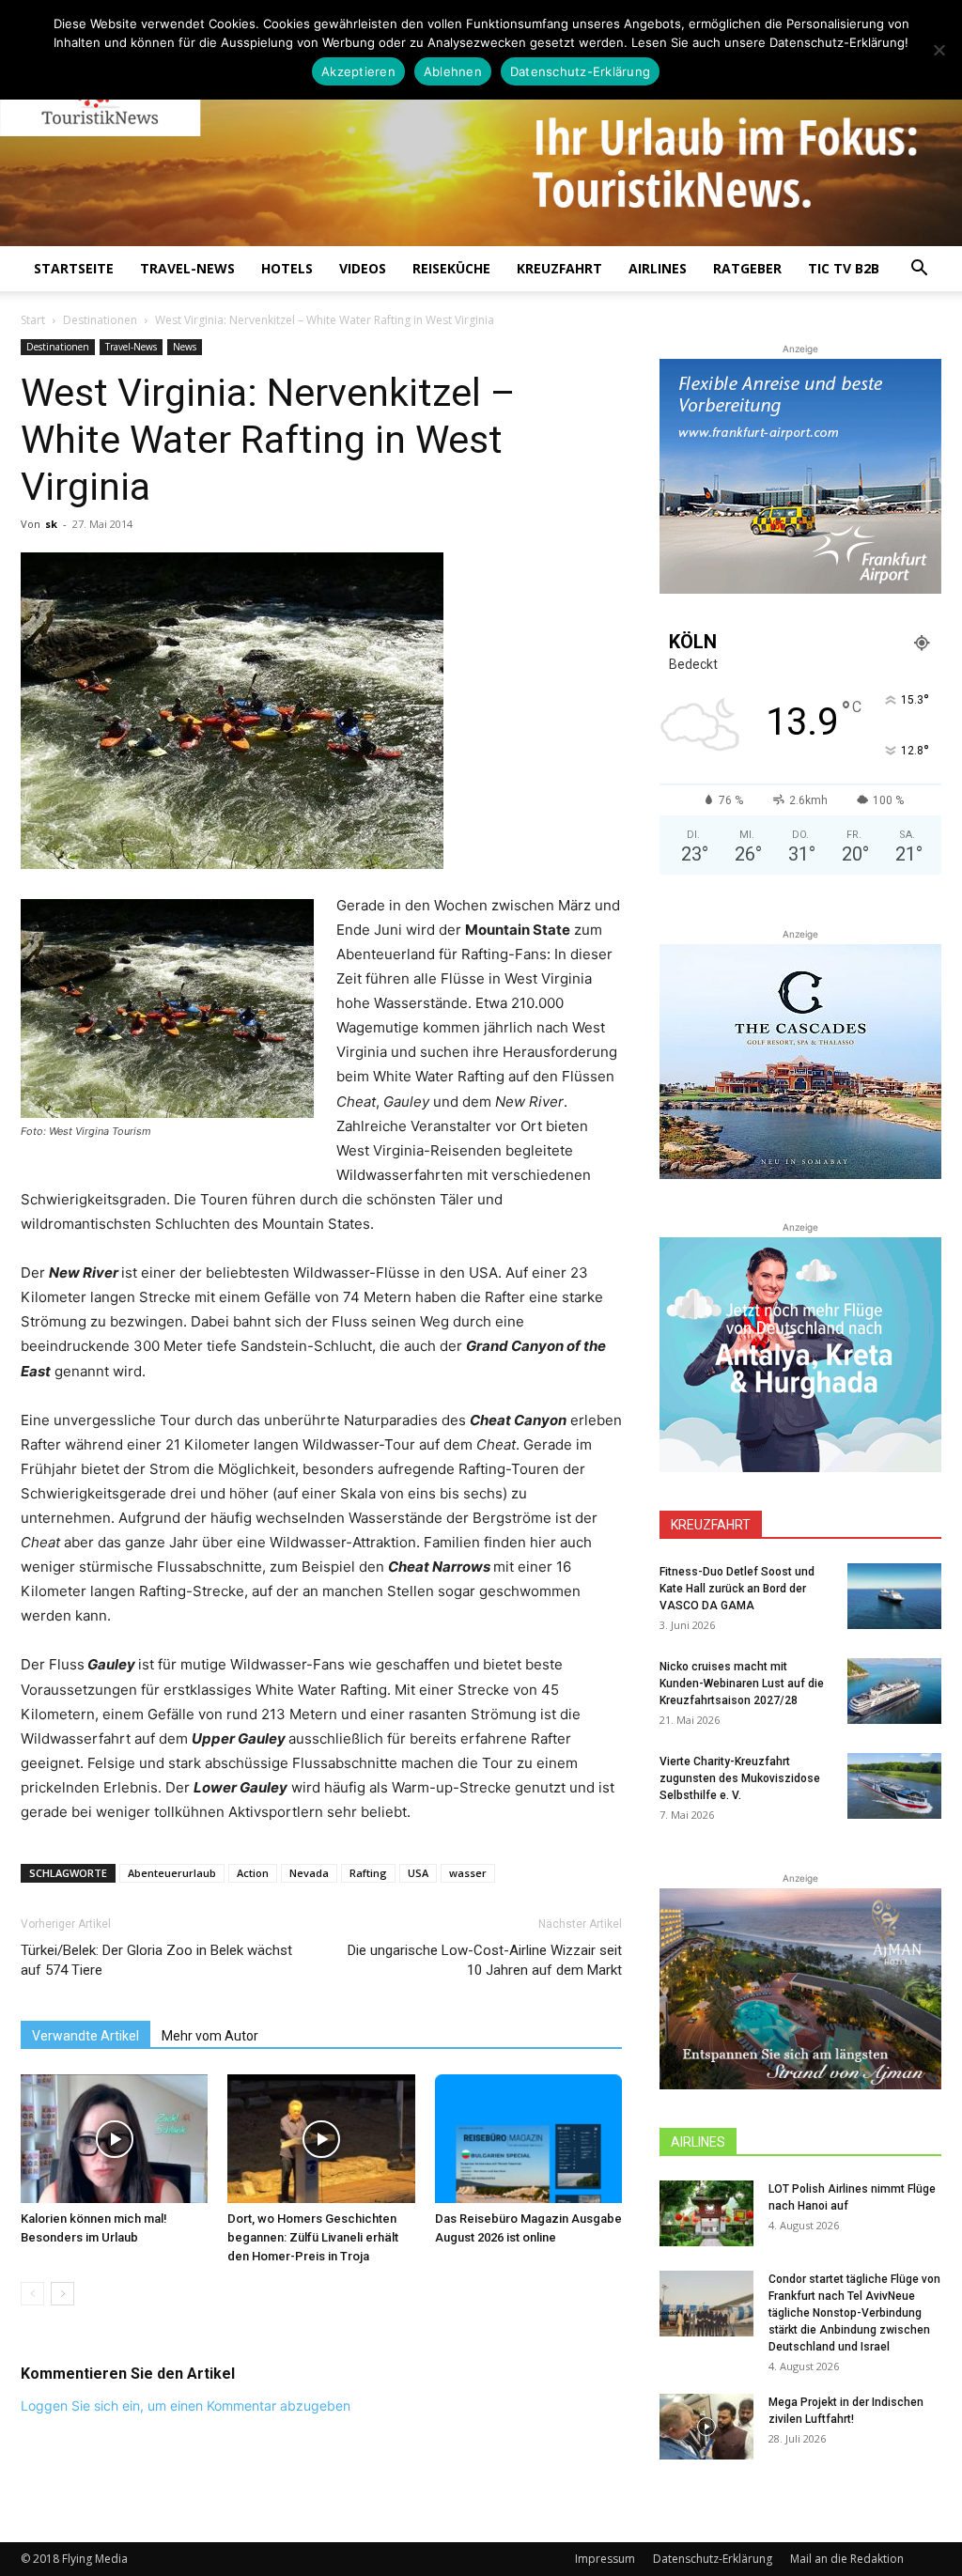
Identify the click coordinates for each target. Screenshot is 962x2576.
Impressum (605, 2559)
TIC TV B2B (844, 268)
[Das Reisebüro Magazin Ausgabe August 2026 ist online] (528, 2139)
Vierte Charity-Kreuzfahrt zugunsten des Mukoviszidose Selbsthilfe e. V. (740, 1778)
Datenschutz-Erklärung (713, 2559)
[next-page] (62, 2294)
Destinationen (100, 320)
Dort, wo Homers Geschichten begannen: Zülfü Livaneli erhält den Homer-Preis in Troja (313, 2237)
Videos (363, 268)
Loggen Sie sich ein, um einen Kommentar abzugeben (186, 2405)
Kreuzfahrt (559, 268)
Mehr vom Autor (210, 2036)
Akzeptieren (358, 71)
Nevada (309, 1873)
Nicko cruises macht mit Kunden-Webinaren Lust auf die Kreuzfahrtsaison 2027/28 (742, 1684)
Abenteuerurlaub (172, 1873)
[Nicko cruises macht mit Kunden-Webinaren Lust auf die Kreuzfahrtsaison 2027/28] (894, 1691)
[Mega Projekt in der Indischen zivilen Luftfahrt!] (706, 2427)
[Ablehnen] (939, 50)
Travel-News (187, 268)
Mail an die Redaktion (847, 2559)
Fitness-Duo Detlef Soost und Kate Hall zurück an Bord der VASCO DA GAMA (737, 1589)
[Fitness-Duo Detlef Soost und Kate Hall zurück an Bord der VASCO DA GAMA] (894, 1596)
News (185, 347)
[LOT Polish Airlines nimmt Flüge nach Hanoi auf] (706, 2213)
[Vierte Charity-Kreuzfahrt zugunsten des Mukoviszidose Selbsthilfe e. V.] (894, 1786)
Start (33, 320)
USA (418, 1873)
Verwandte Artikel (85, 2036)
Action (253, 1873)
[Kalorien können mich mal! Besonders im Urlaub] (114, 2139)
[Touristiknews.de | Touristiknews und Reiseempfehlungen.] (481, 136)
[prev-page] (32, 2294)
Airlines (658, 268)
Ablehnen (453, 71)
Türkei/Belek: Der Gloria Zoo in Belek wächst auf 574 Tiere (156, 1960)
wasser (468, 1873)
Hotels (287, 268)
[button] (919, 270)
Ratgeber (747, 268)
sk (51, 524)
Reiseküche (451, 268)
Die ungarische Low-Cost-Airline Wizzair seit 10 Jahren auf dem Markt (485, 1960)
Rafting (368, 1873)
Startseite (74, 268)
